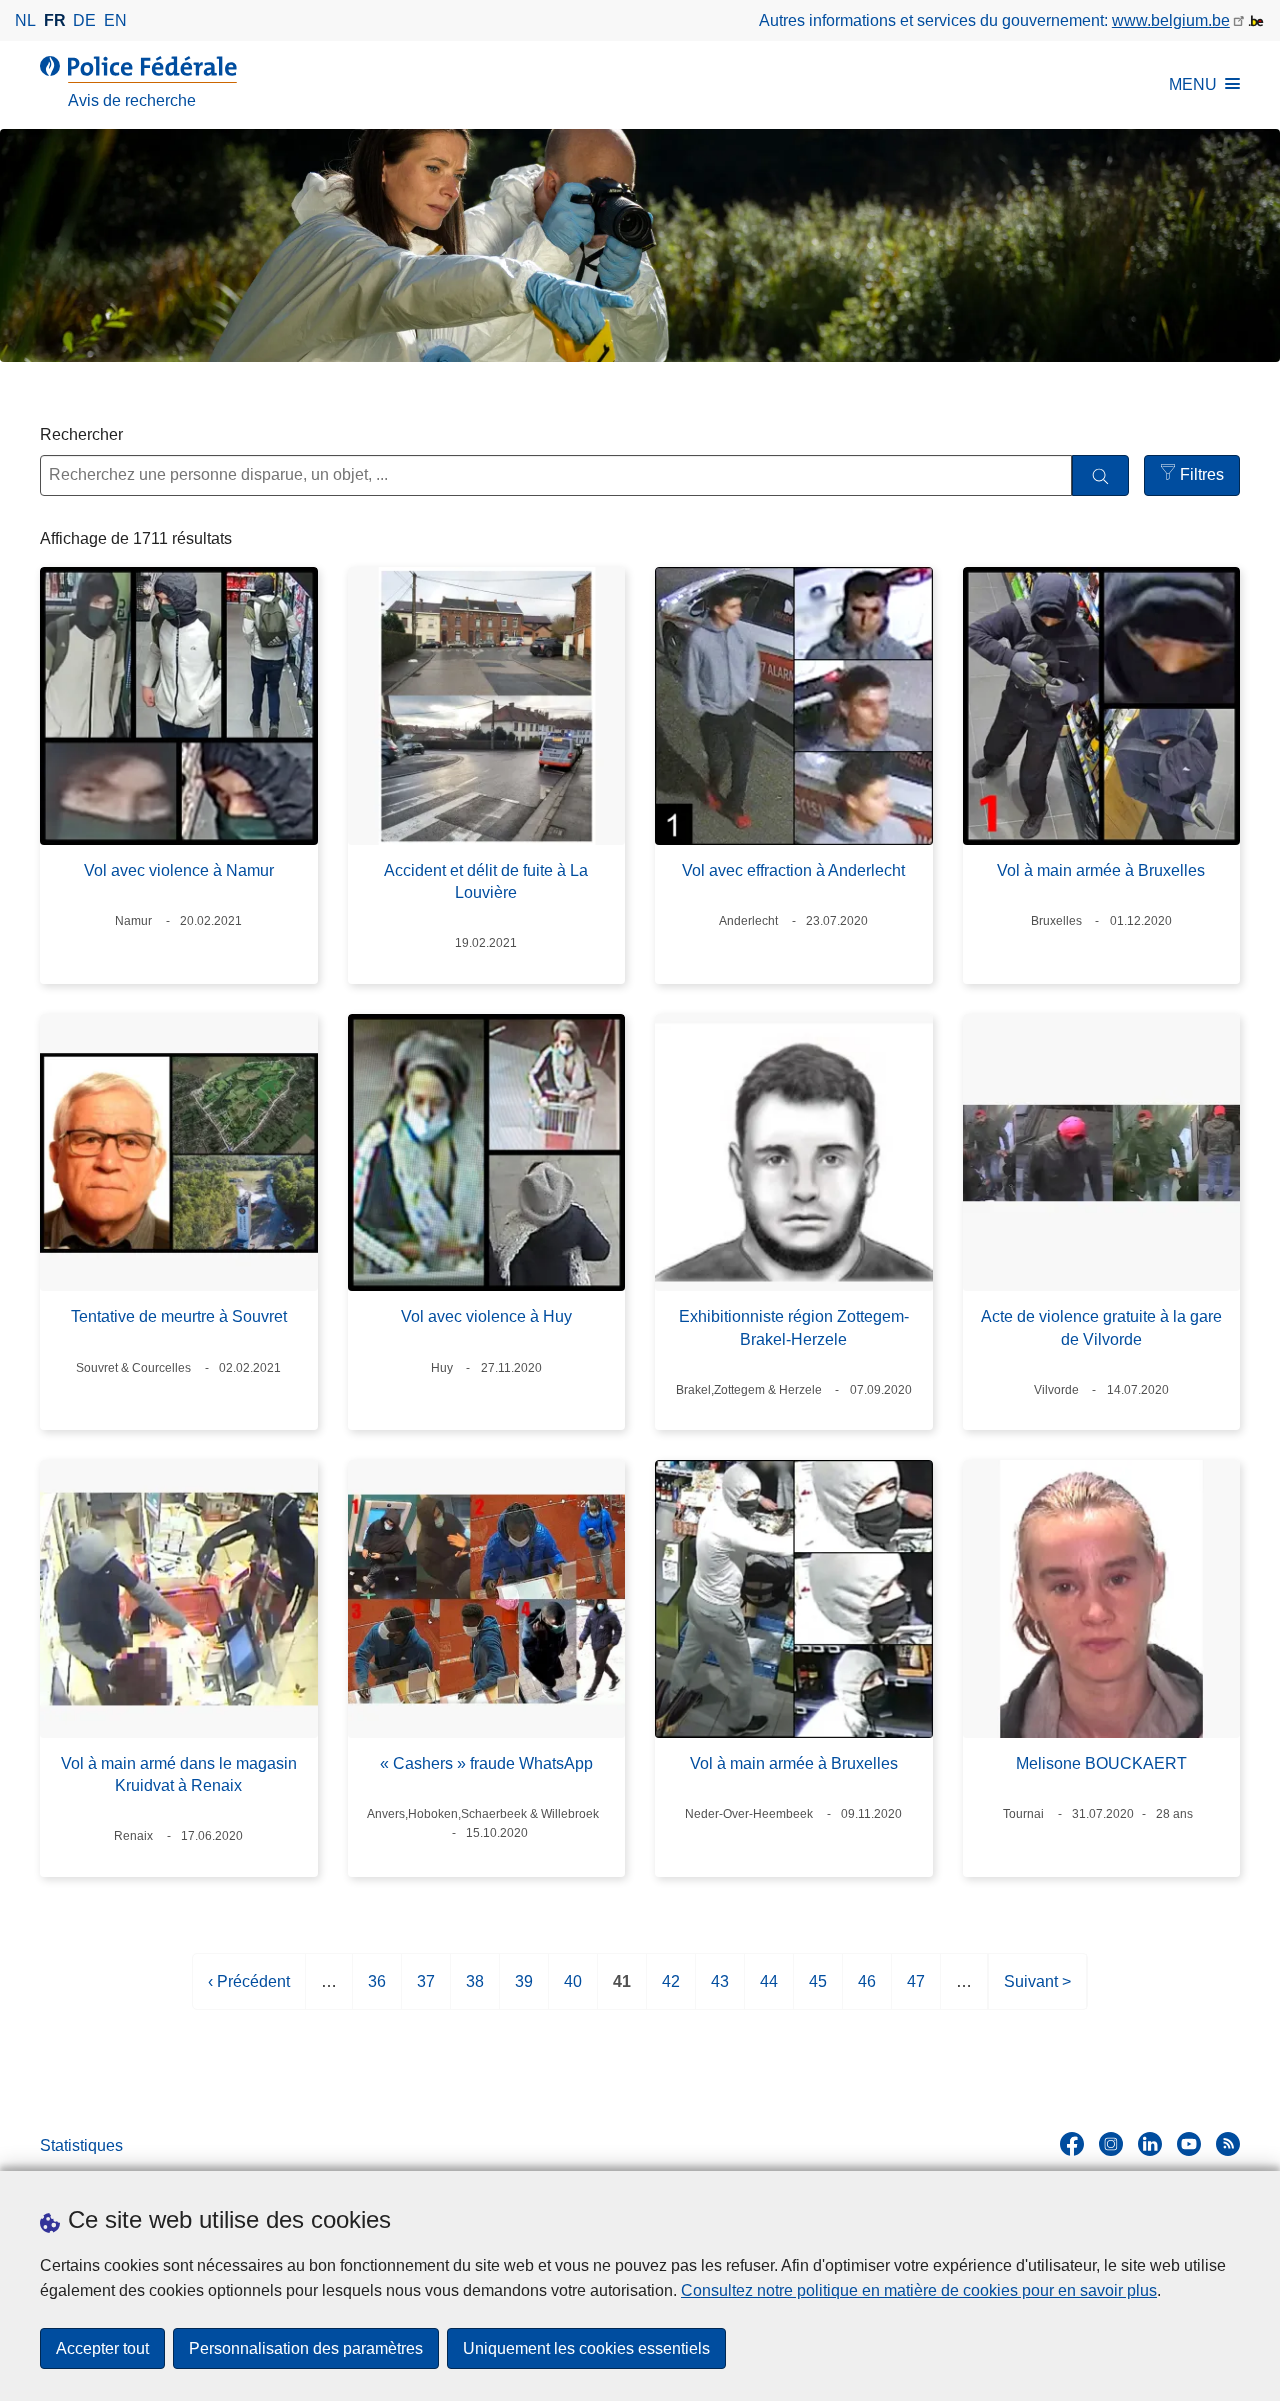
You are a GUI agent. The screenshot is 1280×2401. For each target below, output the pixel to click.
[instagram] (1111, 2144)
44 (769, 1991)
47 (916, 1991)
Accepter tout (102, 2348)
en (115, 20)
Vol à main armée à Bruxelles (1101, 870)
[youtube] (1189, 2144)
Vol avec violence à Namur (179, 870)
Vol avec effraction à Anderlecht (793, 870)
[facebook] (1072, 2144)
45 (818, 1991)
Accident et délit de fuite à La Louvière (486, 881)
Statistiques (81, 2145)
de (84, 20)
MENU (1193, 84)
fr (55, 20)
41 (622, 1991)
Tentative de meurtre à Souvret (179, 1316)
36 (377, 1991)
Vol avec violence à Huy (486, 1316)
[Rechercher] (1100, 475)
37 (426, 1991)
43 (720, 1991)
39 (524, 1991)
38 (475, 1991)
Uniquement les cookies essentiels (586, 2348)
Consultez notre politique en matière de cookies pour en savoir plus (919, 2290)
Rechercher (81, 434)
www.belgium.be (1171, 20)
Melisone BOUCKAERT (1101, 1763)
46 (867, 1991)
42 (671, 1991)
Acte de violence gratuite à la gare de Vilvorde (1101, 1327)
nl (25, 20)
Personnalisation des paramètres (306, 2348)
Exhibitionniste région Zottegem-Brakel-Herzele (794, 1327)
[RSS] (1228, 2144)
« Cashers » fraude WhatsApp (486, 1763)
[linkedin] (1150, 2144)
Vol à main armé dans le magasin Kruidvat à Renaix (179, 1774)
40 (573, 1991)
